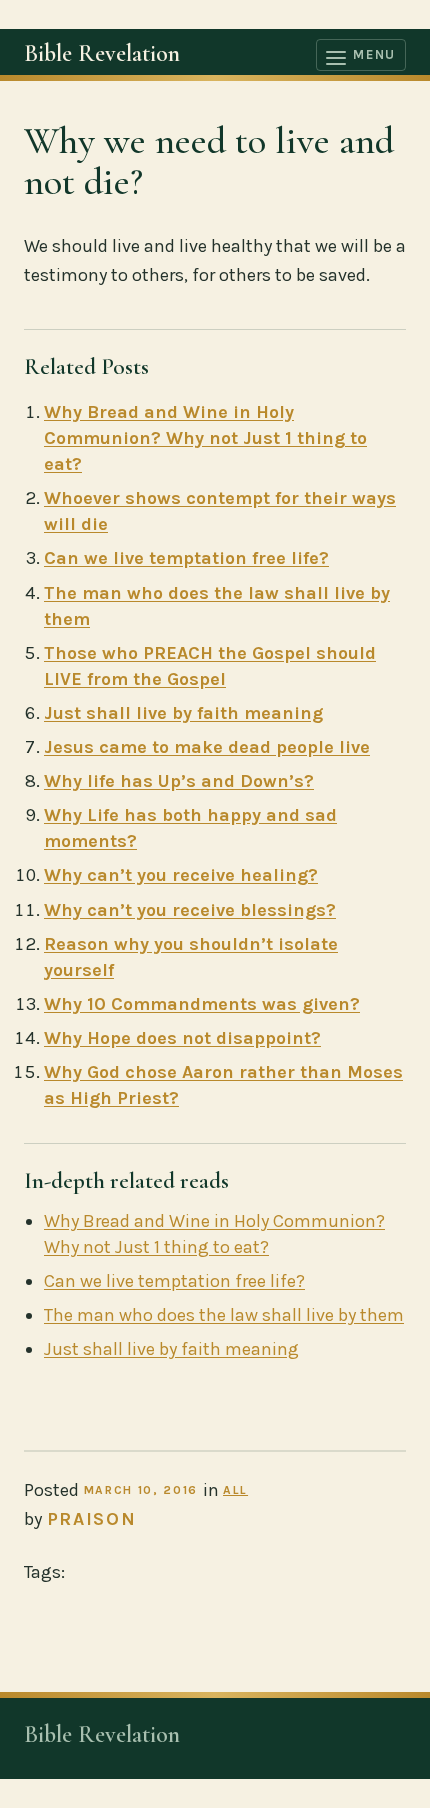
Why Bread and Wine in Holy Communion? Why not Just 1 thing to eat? (205, 438)
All (235, 1490)
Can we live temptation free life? (186, 558)
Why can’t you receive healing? (181, 875)
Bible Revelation (102, 53)
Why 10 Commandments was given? (202, 1004)
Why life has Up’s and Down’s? (179, 781)
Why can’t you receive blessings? (190, 910)
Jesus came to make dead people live (207, 747)
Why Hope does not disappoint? (182, 1038)
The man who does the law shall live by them (224, 1315)
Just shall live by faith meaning (183, 713)
